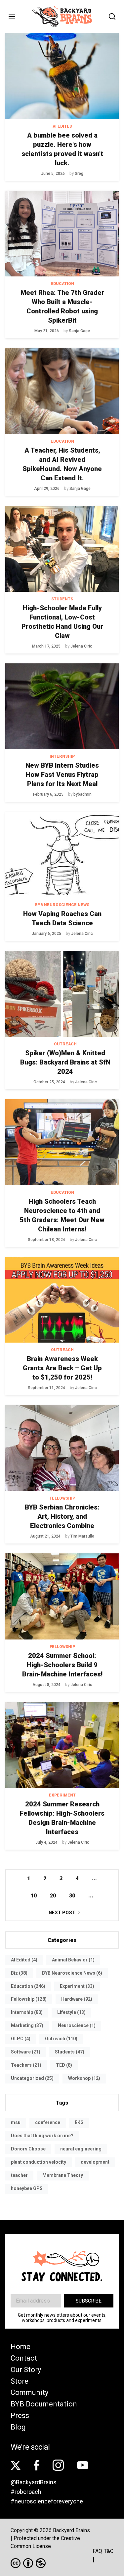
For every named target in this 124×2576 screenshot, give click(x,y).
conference (48, 2122)
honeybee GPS (27, 2188)
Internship (62, 756)
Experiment (62, 1795)
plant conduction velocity (39, 2162)
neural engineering (81, 2149)
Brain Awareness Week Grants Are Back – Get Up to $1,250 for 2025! (62, 1368)
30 (72, 1896)
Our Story (26, 2370)
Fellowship (62, 1498)
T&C (109, 2551)
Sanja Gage (79, 331)
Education (62, 284)
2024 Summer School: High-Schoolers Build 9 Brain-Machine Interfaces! (62, 1665)
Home (21, 2347)
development (95, 2162)
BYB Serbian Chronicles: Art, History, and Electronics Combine (62, 1516)
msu (16, 2122)
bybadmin (83, 794)
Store (20, 2381)
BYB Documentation (44, 2404)
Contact (24, 2358)
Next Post (62, 1913)
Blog (18, 2427)
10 (34, 1896)
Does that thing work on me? (42, 2136)
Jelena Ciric (81, 646)
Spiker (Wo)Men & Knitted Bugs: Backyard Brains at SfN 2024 (65, 1062)
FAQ (97, 2551)
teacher (19, 2175)
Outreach (65, 1044)
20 (53, 1896)
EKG (79, 2122)
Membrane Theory (63, 2175)
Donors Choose (28, 2149)
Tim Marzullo (82, 1536)
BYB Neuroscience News (62, 905)
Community (29, 2392)
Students (62, 599)
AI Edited (62, 126)
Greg (79, 174)
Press (20, 2416)
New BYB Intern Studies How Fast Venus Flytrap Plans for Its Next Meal (62, 775)
